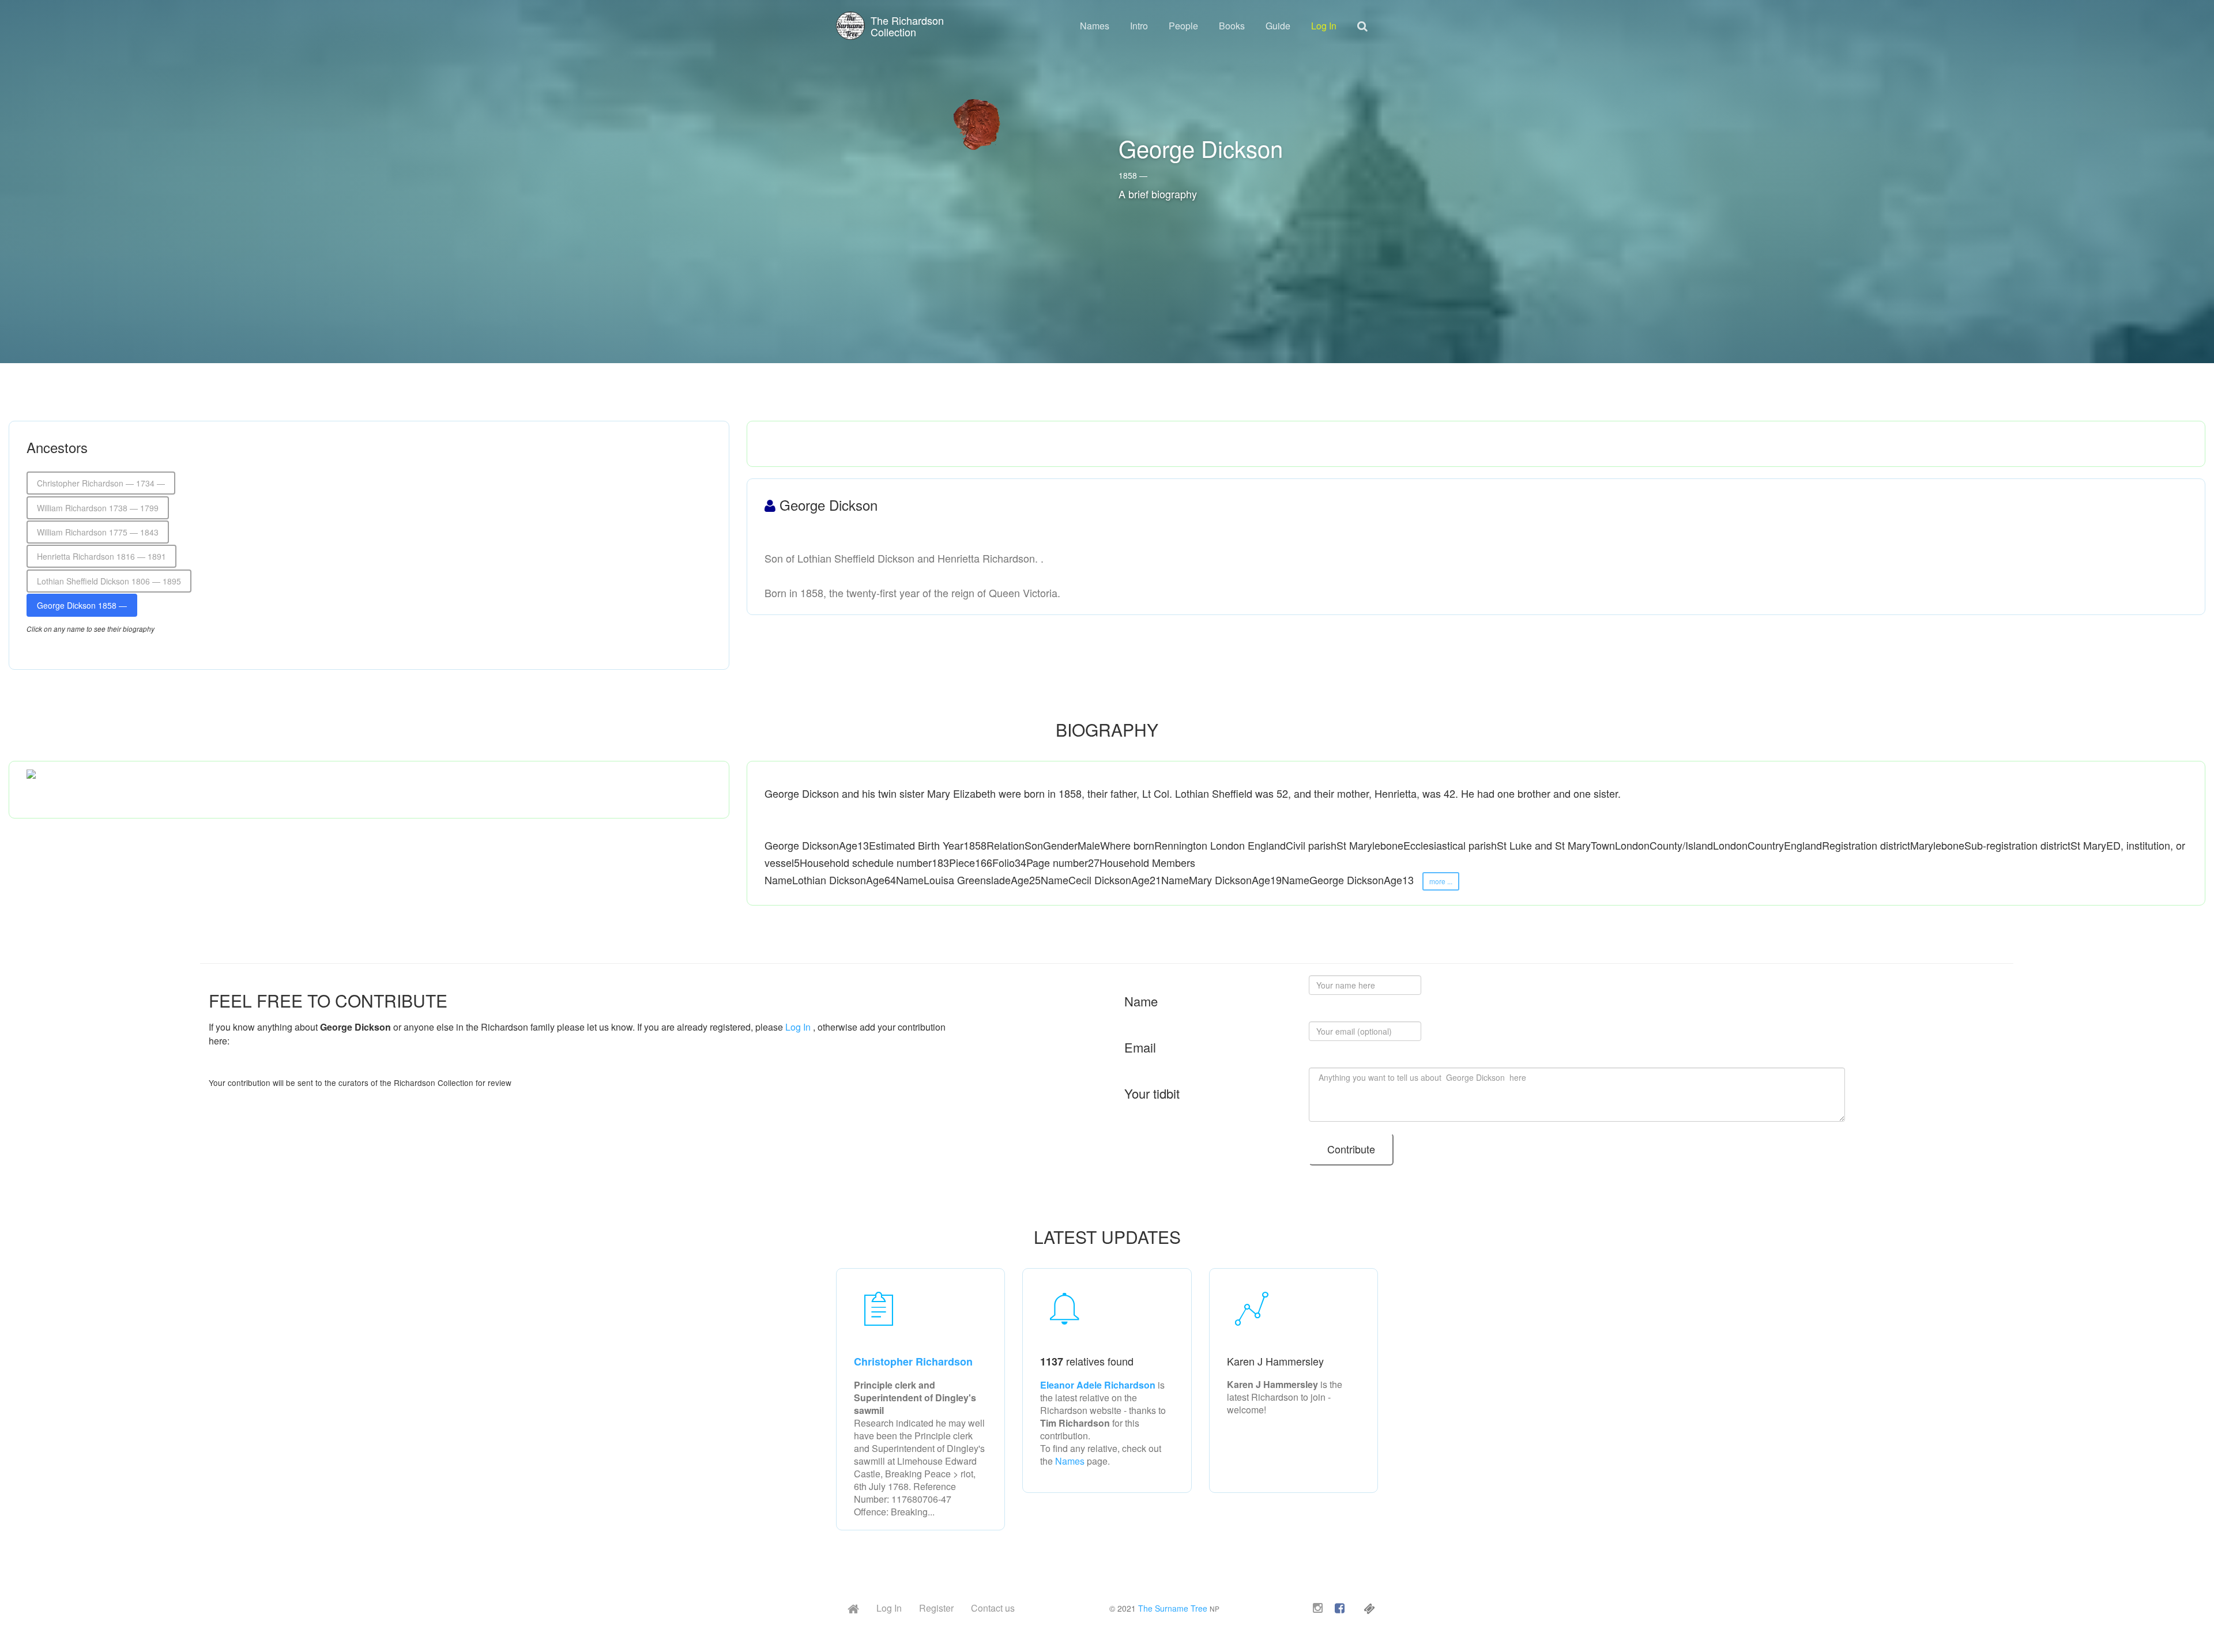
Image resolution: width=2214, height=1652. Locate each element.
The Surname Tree (1173, 1608)
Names (1095, 26)
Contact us (993, 1608)
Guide (1278, 26)
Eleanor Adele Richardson (1099, 1385)
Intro (1139, 26)
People (1183, 26)
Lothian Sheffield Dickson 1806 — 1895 (109, 581)
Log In (1324, 26)
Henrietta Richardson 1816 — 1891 (101, 556)
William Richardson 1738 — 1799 (98, 508)
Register (936, 1608)
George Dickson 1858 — (82, 605)
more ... (1441, 881)
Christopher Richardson (913, 1361)
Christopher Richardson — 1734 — (101, 483)
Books (1232, 26)
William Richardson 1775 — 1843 (98, 532)
